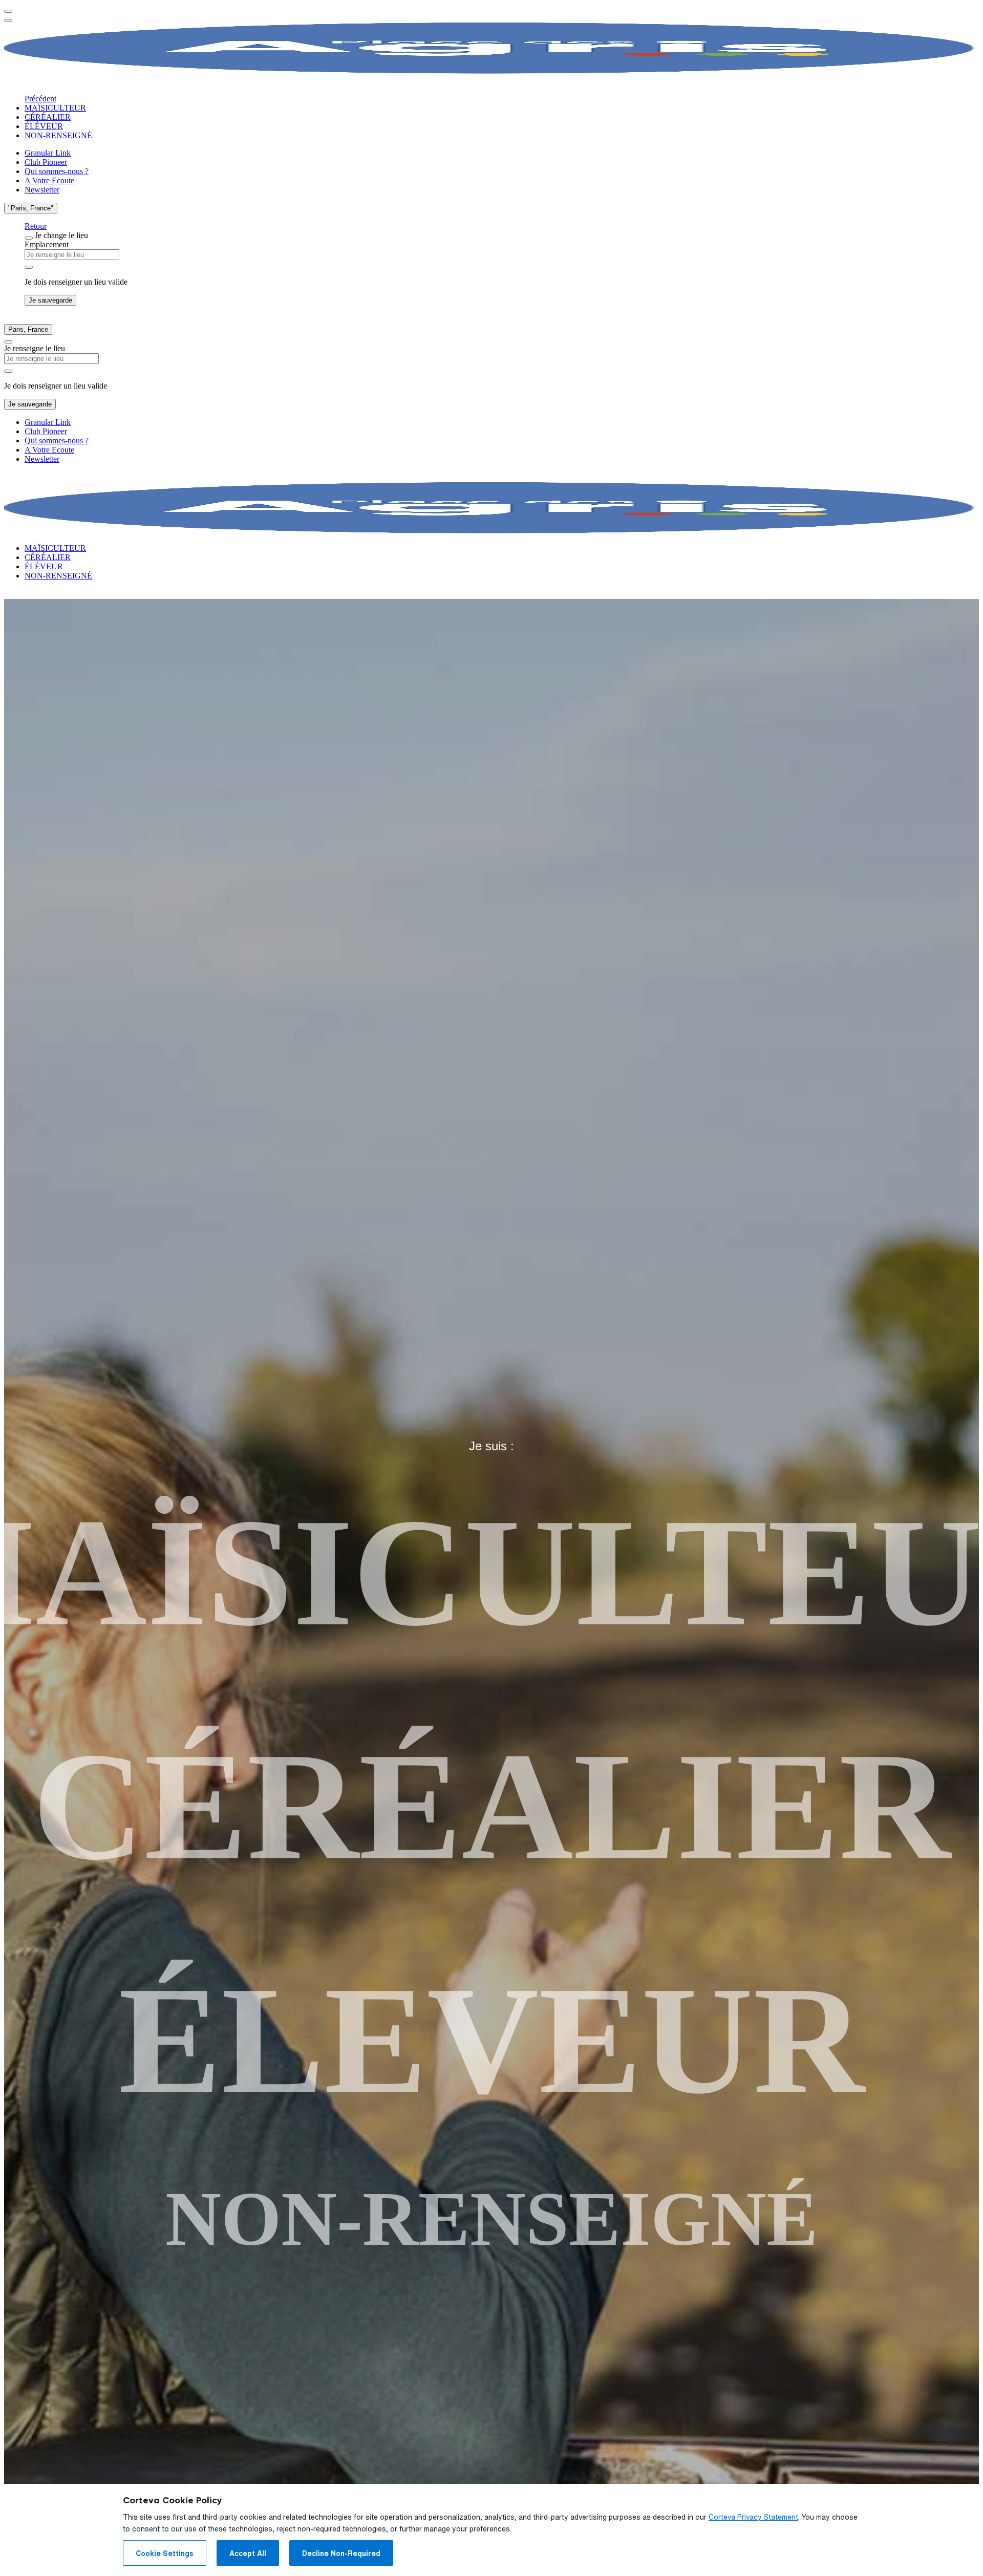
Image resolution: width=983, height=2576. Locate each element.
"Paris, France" (31, 208)
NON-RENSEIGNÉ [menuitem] (58, 135)
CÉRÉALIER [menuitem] (48, 117)
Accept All (248, 2553)
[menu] (8, 11)
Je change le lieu (61, 235)
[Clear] (29, 267)
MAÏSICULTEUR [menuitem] (55, 108)
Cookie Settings (165, 2553)
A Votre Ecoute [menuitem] (49, 180)
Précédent (40, 99)
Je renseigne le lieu (35, 348)
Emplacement (47, 244)
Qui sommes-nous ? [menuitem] (57, 171)
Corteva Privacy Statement (753, 2517)
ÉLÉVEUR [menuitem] (44, 126)
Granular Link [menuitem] (48, 153)
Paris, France (28, 329)
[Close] (29, 238)
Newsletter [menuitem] (42, 190)
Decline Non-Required (341, 2553)
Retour (36, 226)
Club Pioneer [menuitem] (46, 162)
